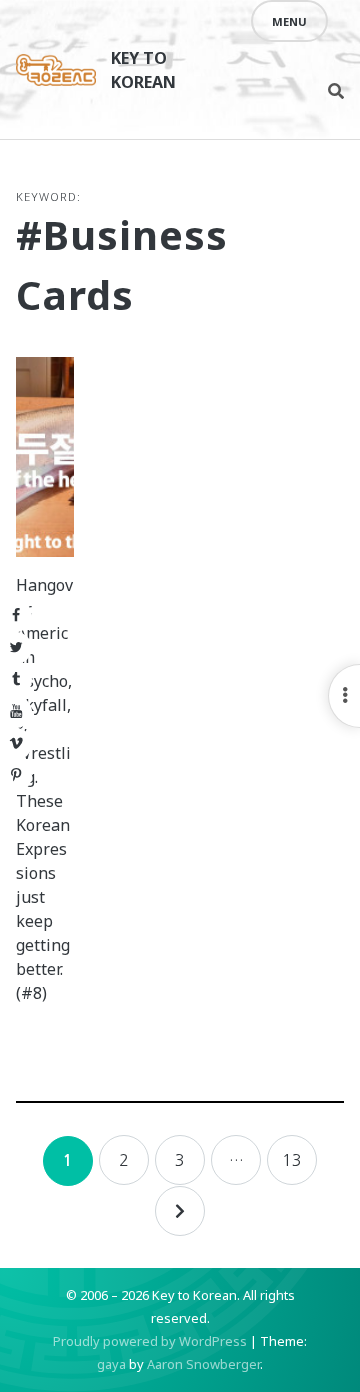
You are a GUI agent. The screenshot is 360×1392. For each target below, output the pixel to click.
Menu (289, 21)
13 (292, 1160)
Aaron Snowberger (203, 1364)
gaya (111, 1364)
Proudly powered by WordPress (150, 1341)
